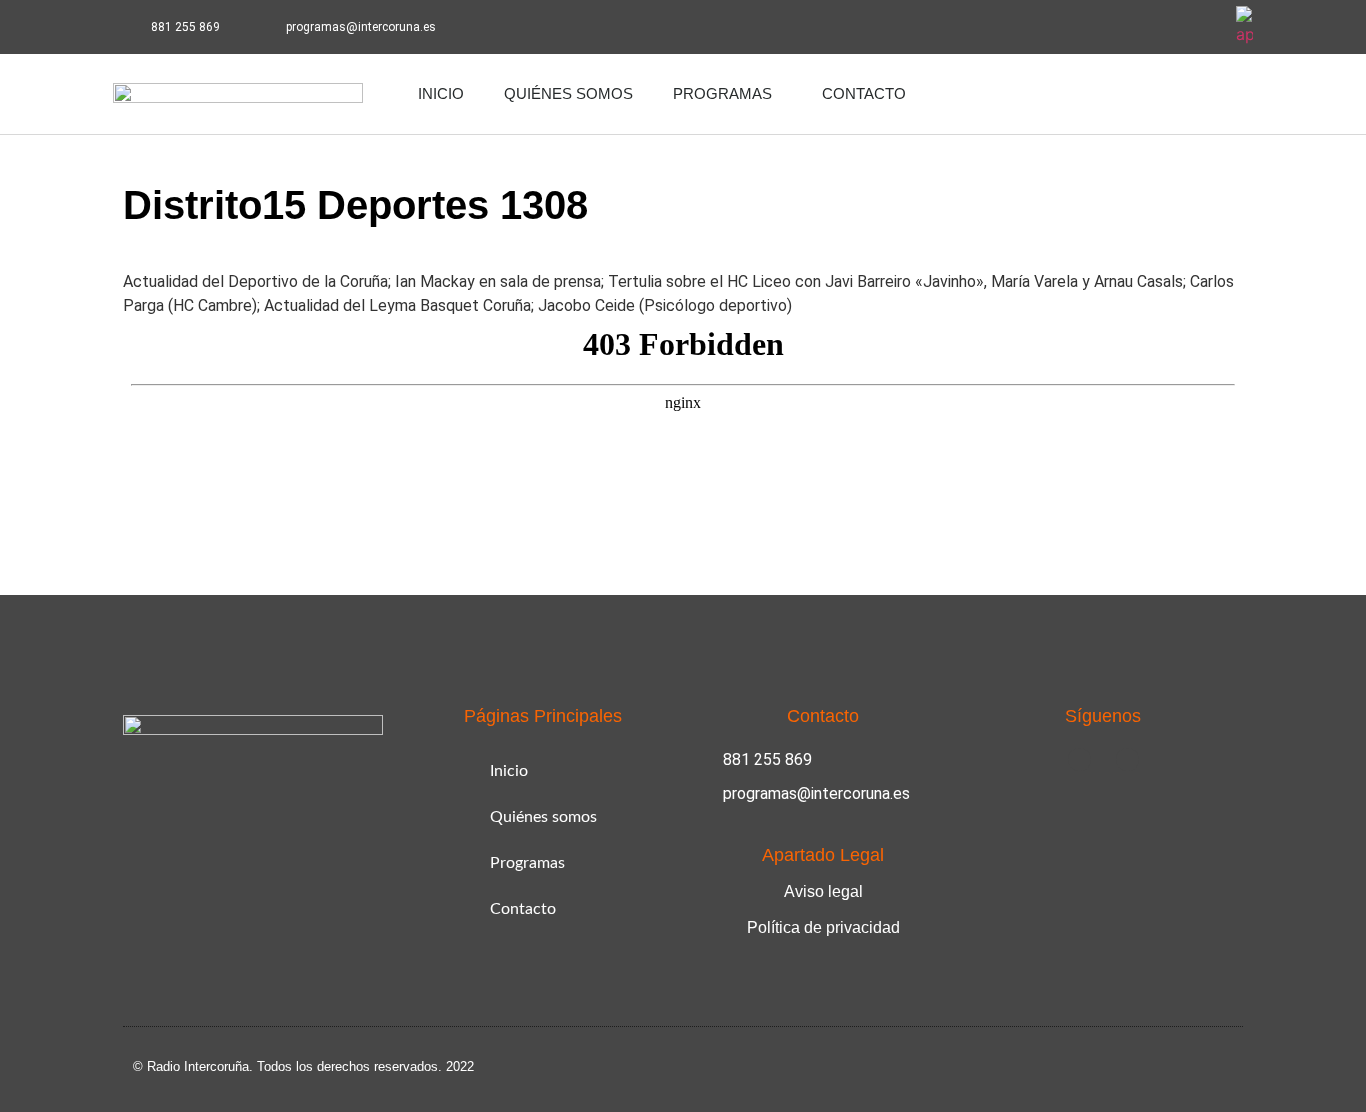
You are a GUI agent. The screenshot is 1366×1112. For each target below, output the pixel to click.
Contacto (864, 93)
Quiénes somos (568, 93)
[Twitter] (1200, 27)
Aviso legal (823, 891)
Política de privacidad (823, 927)
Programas (722, 93)
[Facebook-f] (1145, 27)
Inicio (441, 93)
